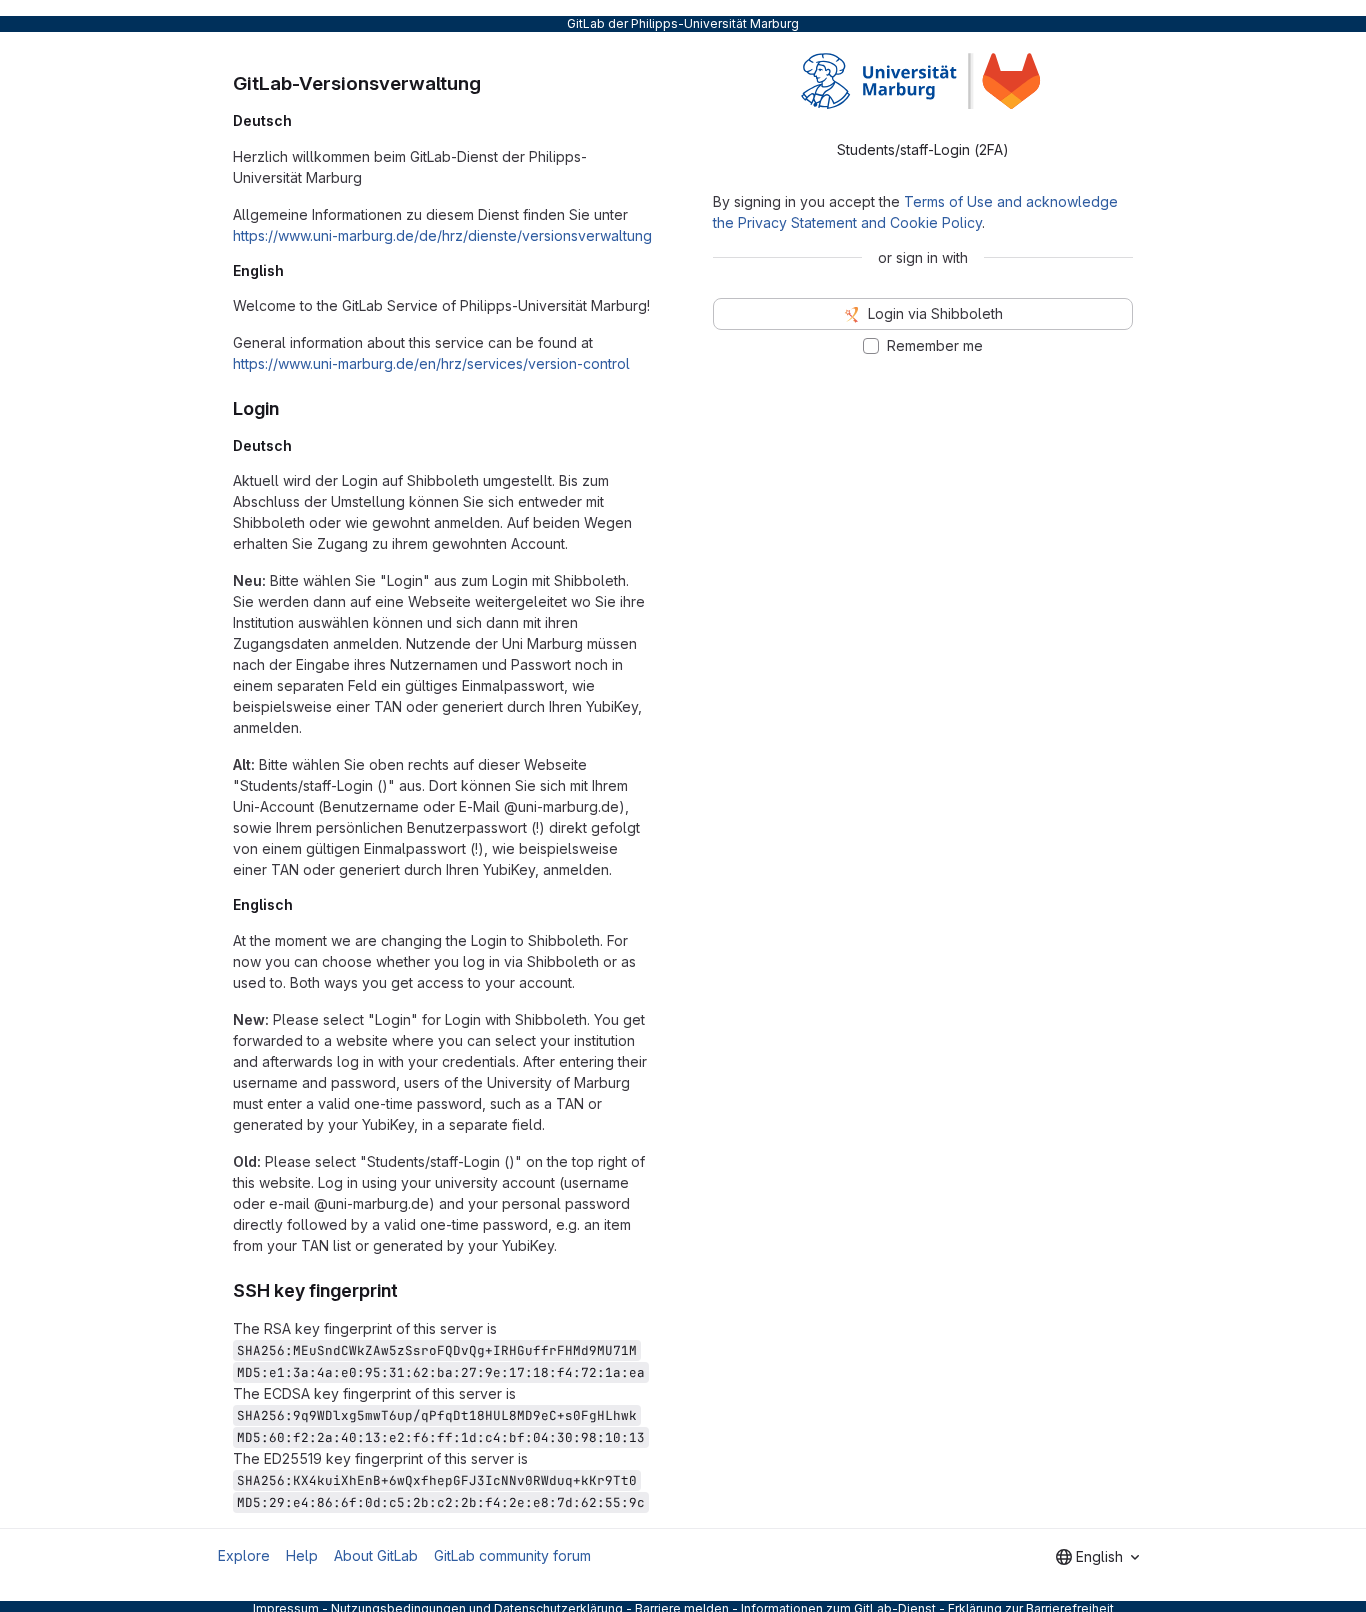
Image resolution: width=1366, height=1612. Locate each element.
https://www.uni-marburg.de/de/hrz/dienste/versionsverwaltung (442, 235)
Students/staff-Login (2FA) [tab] (923, 149)
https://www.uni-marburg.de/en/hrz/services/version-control (431, 363)
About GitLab (376, 1555)
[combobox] (1097, 1557)
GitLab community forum (512, 1555)
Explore (244, 1555)
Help (302, 1555)
